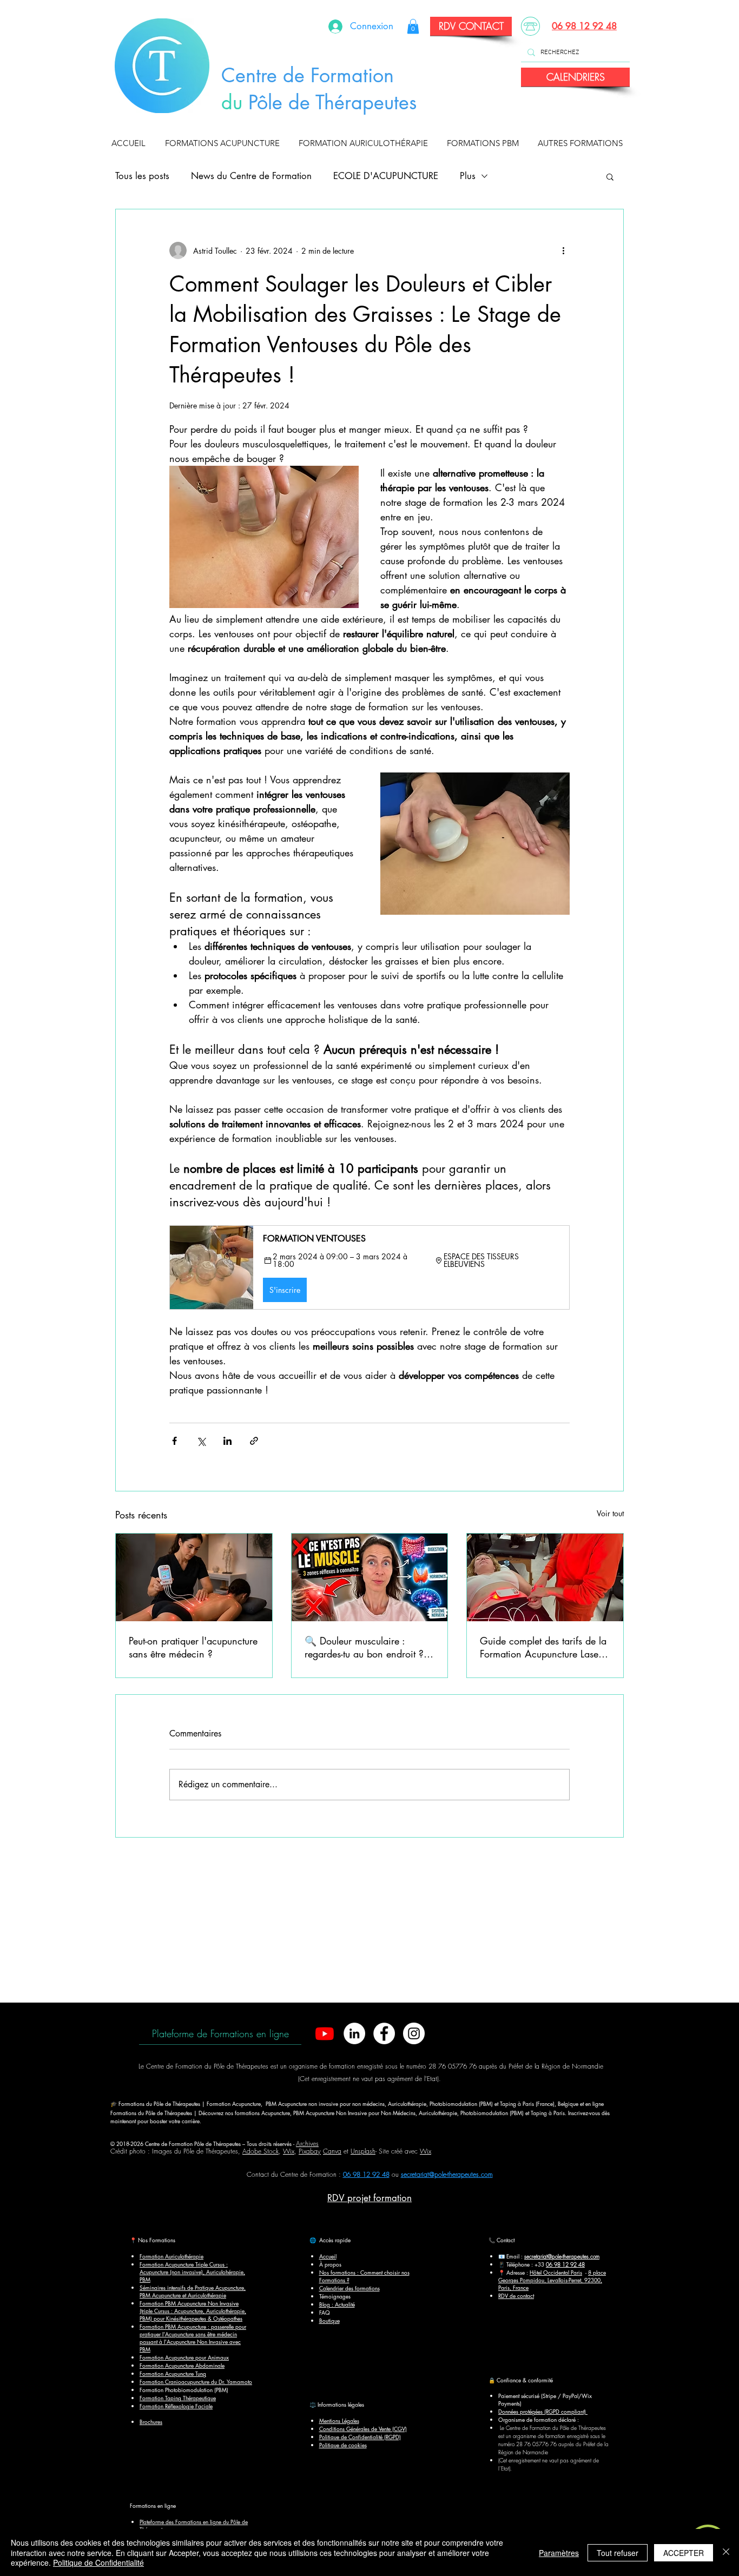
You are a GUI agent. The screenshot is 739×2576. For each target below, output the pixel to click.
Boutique (329, 2320)
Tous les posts (142, 176)
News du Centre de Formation (251, 176)
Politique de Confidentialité (98, 2562)
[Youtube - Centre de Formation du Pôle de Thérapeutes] (325, 2033)
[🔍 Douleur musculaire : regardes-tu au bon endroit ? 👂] (370, 1577)
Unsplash (363, 2151)
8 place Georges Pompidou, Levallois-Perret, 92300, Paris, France (552, 2280)
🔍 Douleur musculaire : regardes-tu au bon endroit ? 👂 (364, 1647)
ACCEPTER (684, 2553)
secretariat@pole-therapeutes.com (447, 2174)
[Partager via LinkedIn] (227, 1441)
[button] (225, 143)
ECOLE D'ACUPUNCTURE (386, 176)
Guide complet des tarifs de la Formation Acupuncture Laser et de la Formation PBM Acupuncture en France (543, 1647)
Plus (468, 176)
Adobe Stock (260, 2151)
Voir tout (610, 1513)
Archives (307, 2144)
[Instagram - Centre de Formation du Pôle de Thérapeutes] (414, 2033)
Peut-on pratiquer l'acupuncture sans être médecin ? (193, 1647)
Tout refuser (618, 2553)
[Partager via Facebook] (174, 1441)
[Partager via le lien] (254, 1441)
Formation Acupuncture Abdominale (182, 2365)
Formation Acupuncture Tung (173, 2373)
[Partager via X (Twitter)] (201, 1441)
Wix (289, 2151)
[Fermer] (726, 2552)
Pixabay (310, 2151)
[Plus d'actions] (563, 250)
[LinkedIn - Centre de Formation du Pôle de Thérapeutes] (354, 2033)
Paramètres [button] (559, 2553)
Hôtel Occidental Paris (556, 2272)
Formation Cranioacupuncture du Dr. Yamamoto (196, 2382)
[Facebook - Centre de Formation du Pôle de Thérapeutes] (384, 2033)
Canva (332, 2151)
